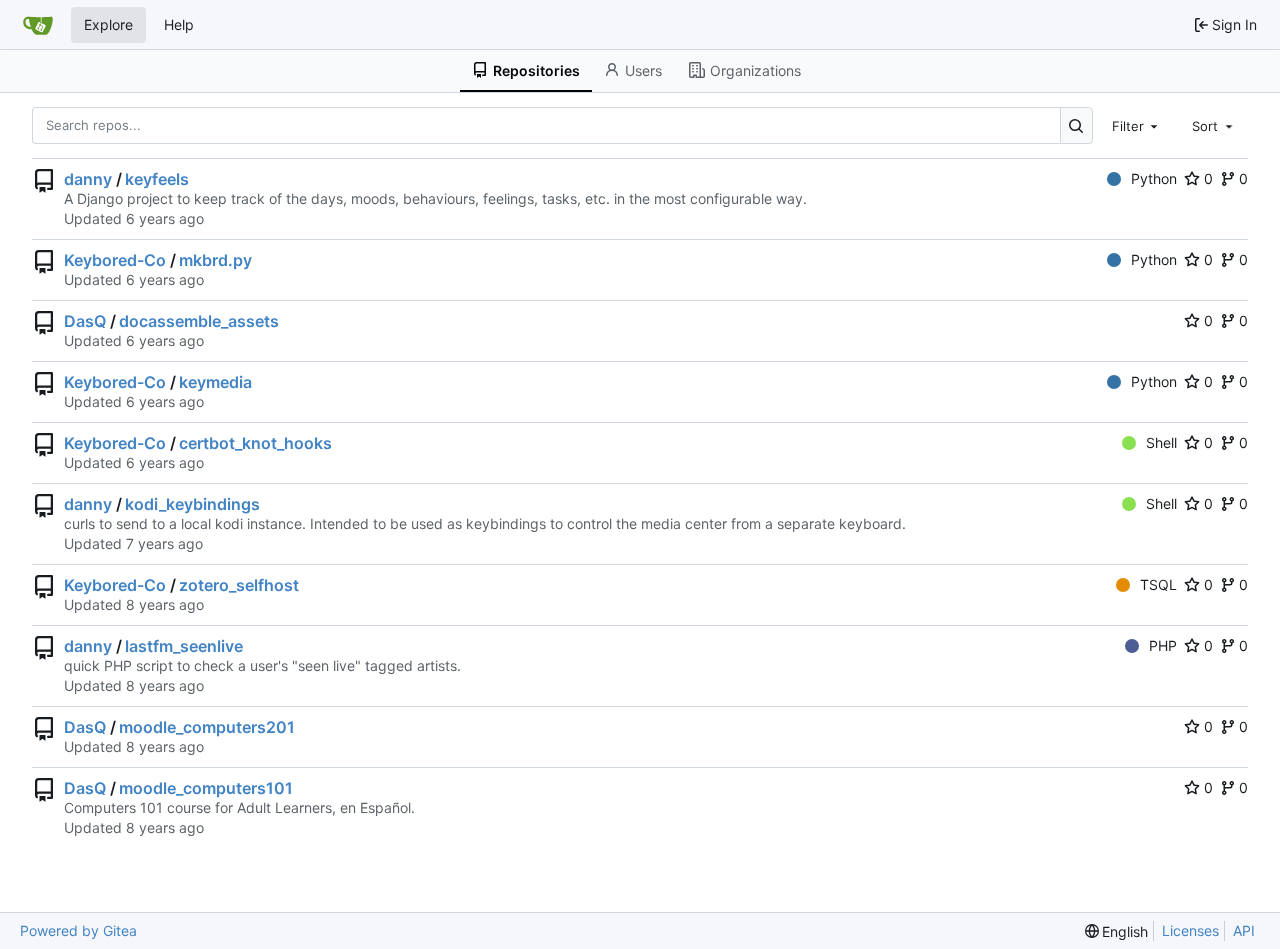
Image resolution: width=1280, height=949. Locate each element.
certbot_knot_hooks (255, 443)
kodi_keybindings (192, 504)
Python (1154, 178)
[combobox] (1137, 125)
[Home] (38, 25)
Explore (108, 24)
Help (179, 24)
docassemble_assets (199, 321)
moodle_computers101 (206, 788)
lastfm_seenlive (184, 646)
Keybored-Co (115, 260)
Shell (1161, 442)
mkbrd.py (215, 260)
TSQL (1158, 584)
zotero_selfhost (239, 585)
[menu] (1117, 931)
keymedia (215, 382)
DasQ (85, 321)
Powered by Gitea (78, 930)
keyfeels (157, 179)
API (1244, 930)
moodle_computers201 (207, 727)
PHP (1163, 645)
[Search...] (1076, 125)
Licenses (1190, 930)
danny (88, 179)
